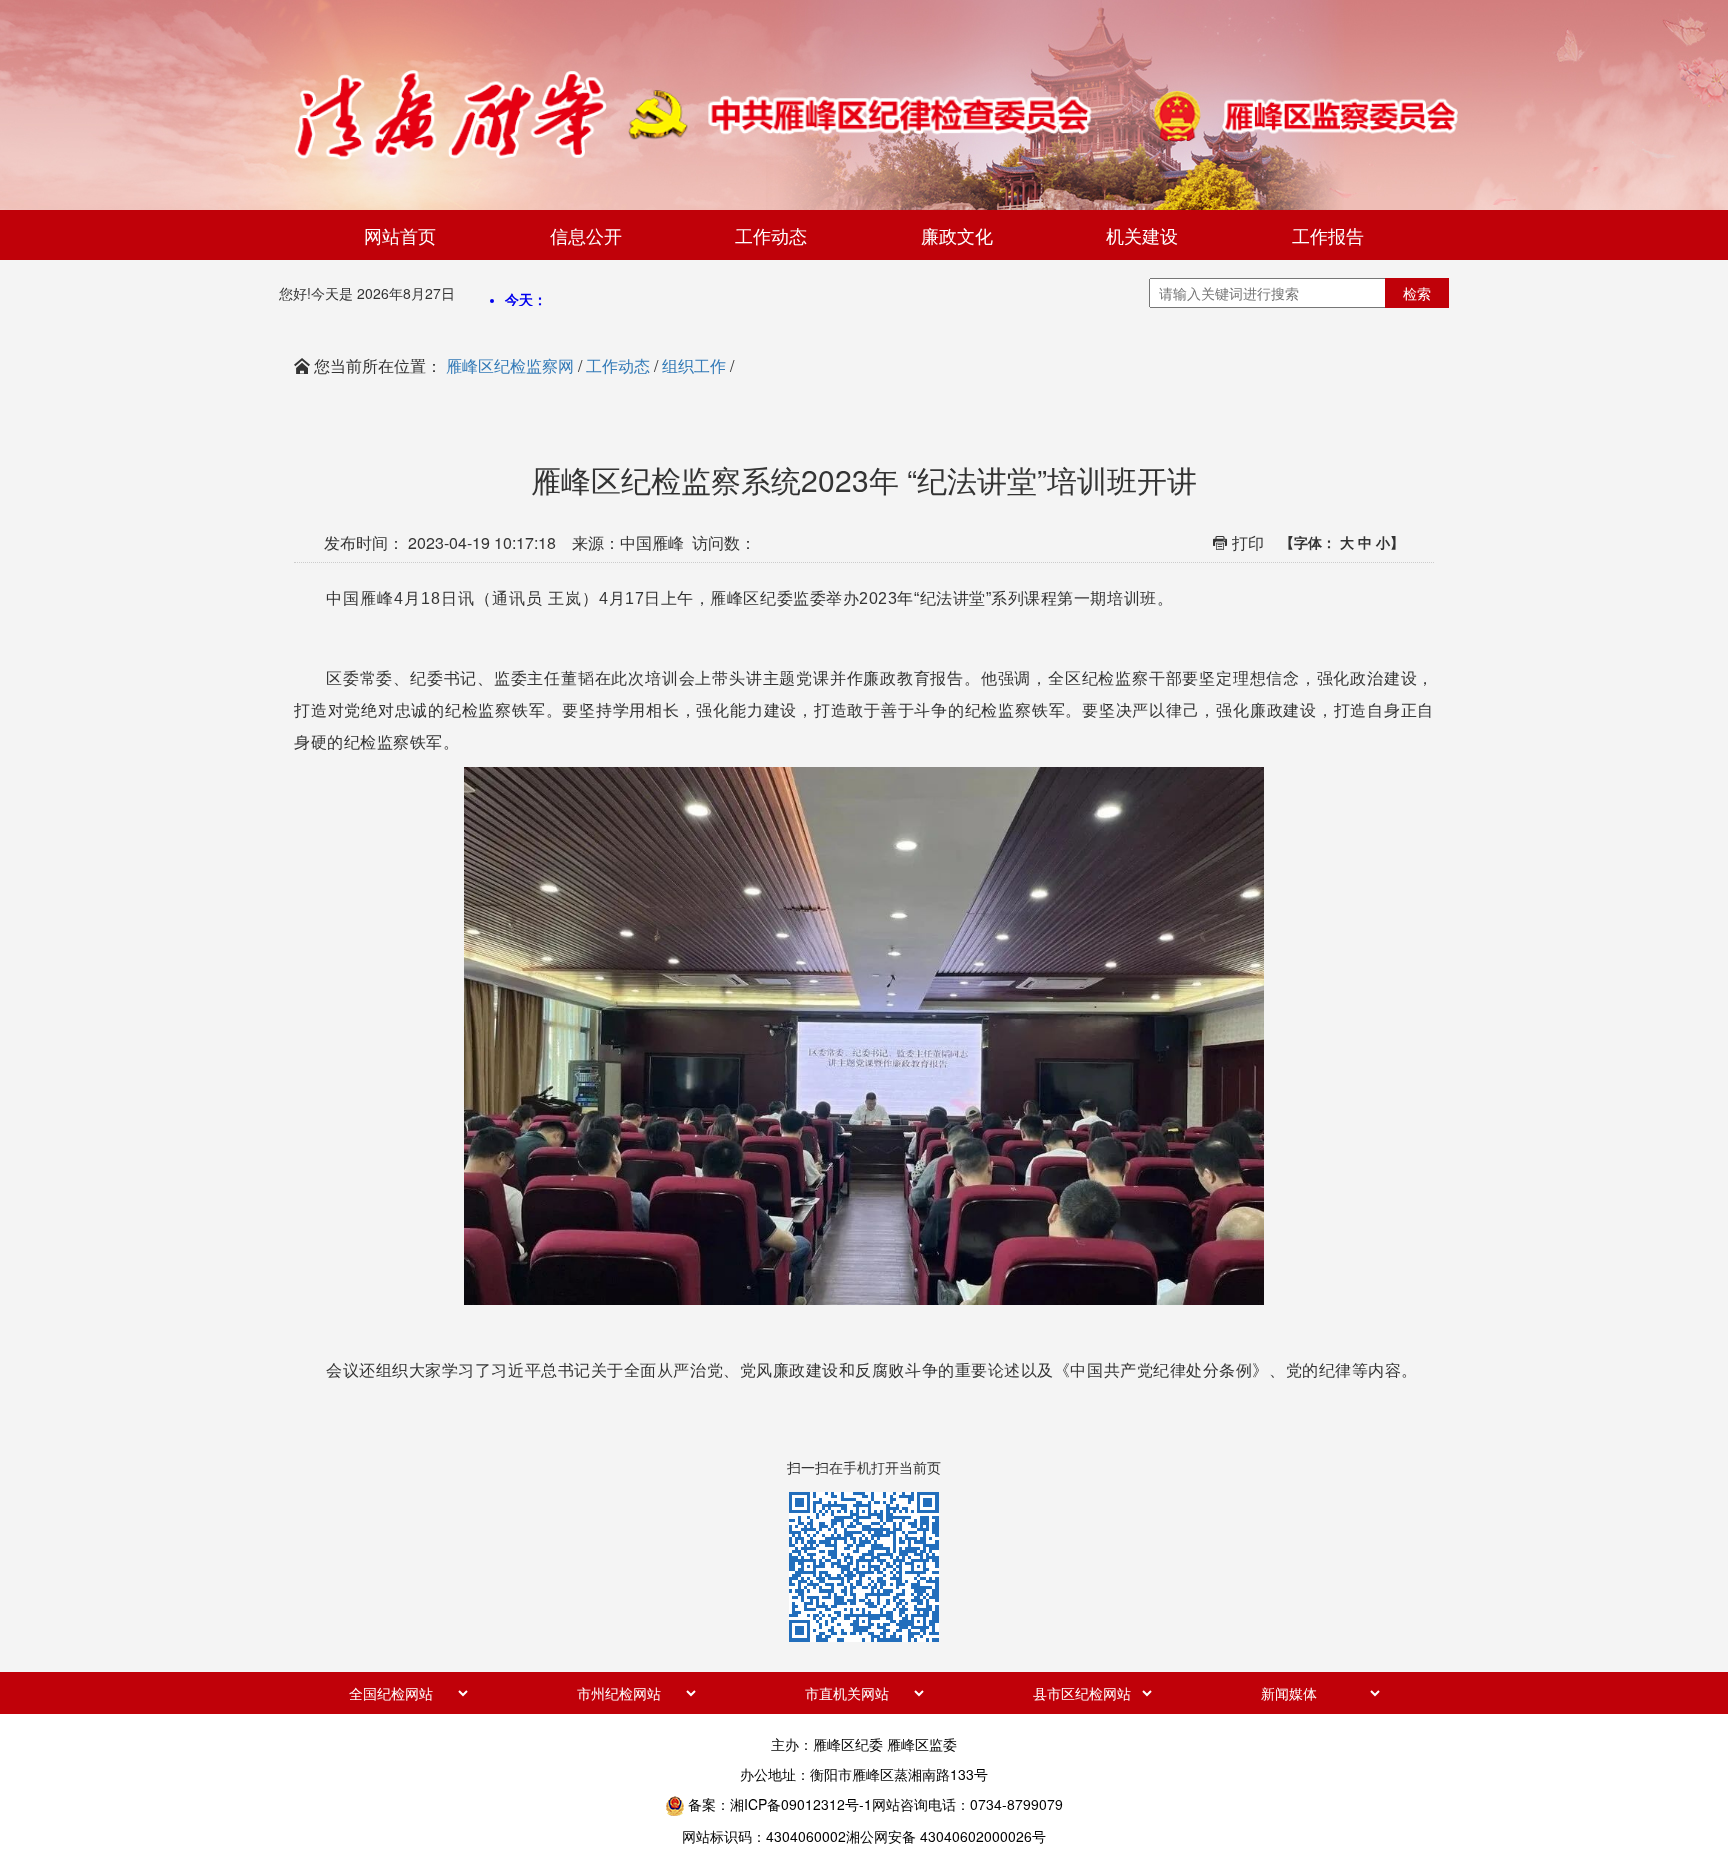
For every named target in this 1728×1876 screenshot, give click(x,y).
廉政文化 (957, 235)
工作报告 (1328, 235)
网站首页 (400, 235)
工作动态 (771, 235)
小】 (1390, 542)
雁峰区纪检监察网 (510, 365)
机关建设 (1142, 235)
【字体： (1342, 542)
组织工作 (694, 365)
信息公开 (586, 235)
